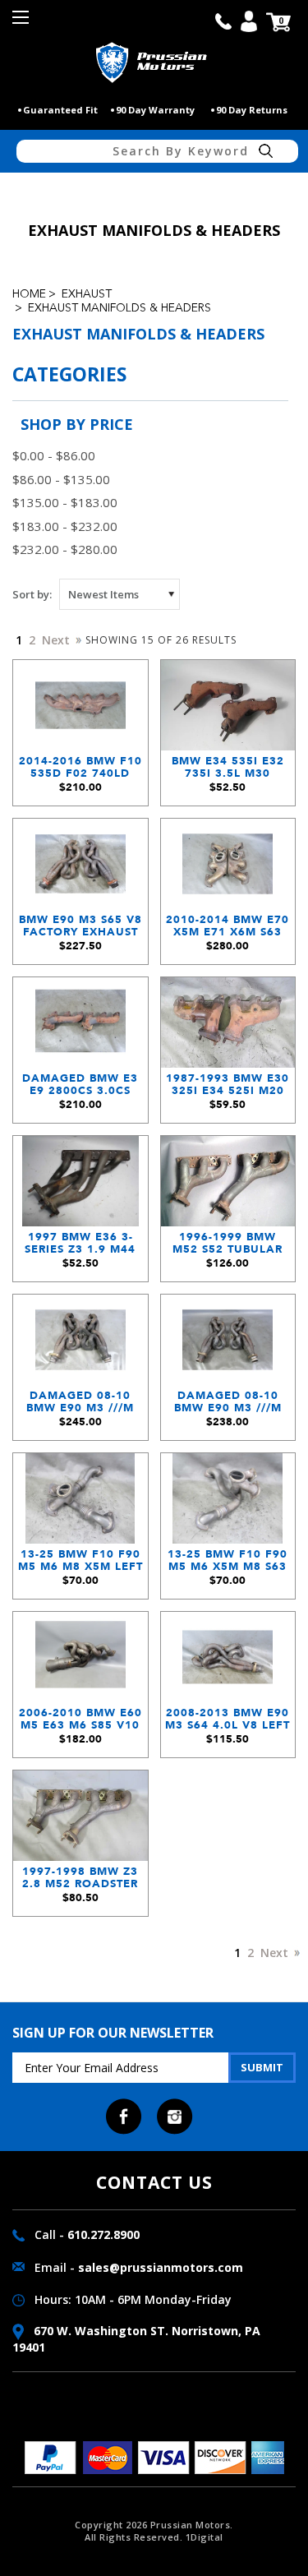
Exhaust (87, 294)
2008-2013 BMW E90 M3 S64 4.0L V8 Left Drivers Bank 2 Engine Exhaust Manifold (228, 1723)
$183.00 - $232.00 (65, 526)
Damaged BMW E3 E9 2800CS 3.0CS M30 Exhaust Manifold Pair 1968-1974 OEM (80, 1089)
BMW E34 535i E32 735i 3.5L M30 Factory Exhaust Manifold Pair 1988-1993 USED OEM (228, 771)
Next (57, 640)
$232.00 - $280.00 (65, 549)
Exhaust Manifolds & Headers (120, 308)
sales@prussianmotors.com (161, 2267)
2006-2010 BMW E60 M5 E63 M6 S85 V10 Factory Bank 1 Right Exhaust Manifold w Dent (80, 1723)
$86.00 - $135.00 (61, 479)
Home (29, 294)
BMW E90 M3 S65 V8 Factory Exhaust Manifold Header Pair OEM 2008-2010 (80, 930)
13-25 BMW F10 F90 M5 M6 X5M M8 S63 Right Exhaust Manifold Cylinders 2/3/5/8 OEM (228, 1565)
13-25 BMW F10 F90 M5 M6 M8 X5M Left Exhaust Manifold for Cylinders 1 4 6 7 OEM (80, 1565)
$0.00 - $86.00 (54, 455)
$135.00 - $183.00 (65, 502)
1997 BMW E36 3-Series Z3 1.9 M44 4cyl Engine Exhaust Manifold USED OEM (80, 1247)
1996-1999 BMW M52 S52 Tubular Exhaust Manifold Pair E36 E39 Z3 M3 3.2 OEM (228, 1247)
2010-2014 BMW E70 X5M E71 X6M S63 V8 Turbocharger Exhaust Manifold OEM (228, 930)
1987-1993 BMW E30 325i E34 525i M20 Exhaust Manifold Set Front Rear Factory (228, 1089)
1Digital (205, 2537)
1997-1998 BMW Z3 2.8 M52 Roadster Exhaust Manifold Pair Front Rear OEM (80, 1882)
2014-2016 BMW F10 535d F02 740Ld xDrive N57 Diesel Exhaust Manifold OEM (80, 771)
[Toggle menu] (23, 23)
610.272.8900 (103, 2234)
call (223, 21)
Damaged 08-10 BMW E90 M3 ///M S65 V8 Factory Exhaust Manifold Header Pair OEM (228, 1406)
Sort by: (32, 594)
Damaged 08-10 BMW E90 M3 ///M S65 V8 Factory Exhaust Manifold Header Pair (80, 1406)
